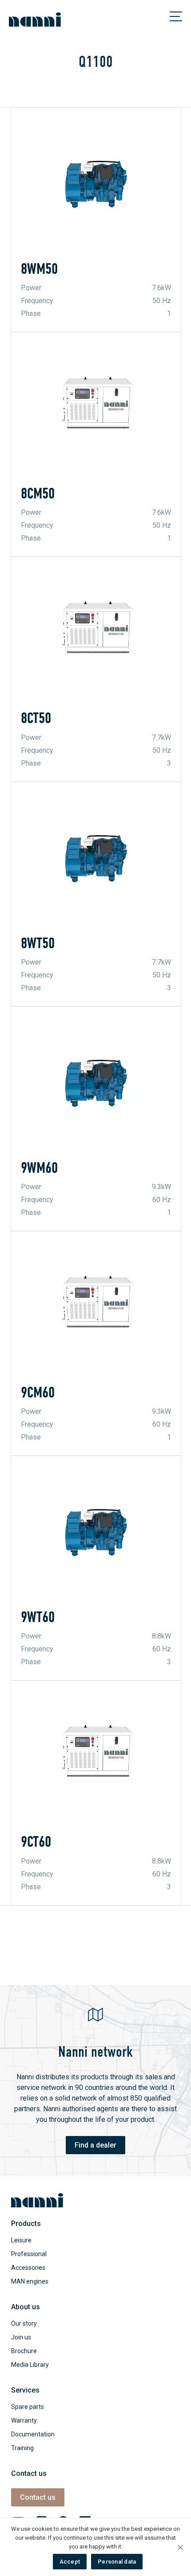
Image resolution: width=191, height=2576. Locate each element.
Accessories (28, 2268)
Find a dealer (95, 2145)
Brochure (24, 2351)
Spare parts (28, 2407)
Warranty (24, 2420)
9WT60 (38, 1617)
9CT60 (36, 1842)
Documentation (33, 2434)
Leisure (21, 2240)
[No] (180, 2547)
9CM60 (38, 1393)
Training (22, 2448)
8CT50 (36, 718)
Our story (24, 2323)
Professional (29, 2254)
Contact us (38, 2497)
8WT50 (38, 943)
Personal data (117, 2562)
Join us (21, 2337)
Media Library (30, 2365)
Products (26, 2224)
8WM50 (39, 269)
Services (25, 2390)
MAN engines (30, 2281)
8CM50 (38, 494)
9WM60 (39, 1168)
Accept (70, 2562)
